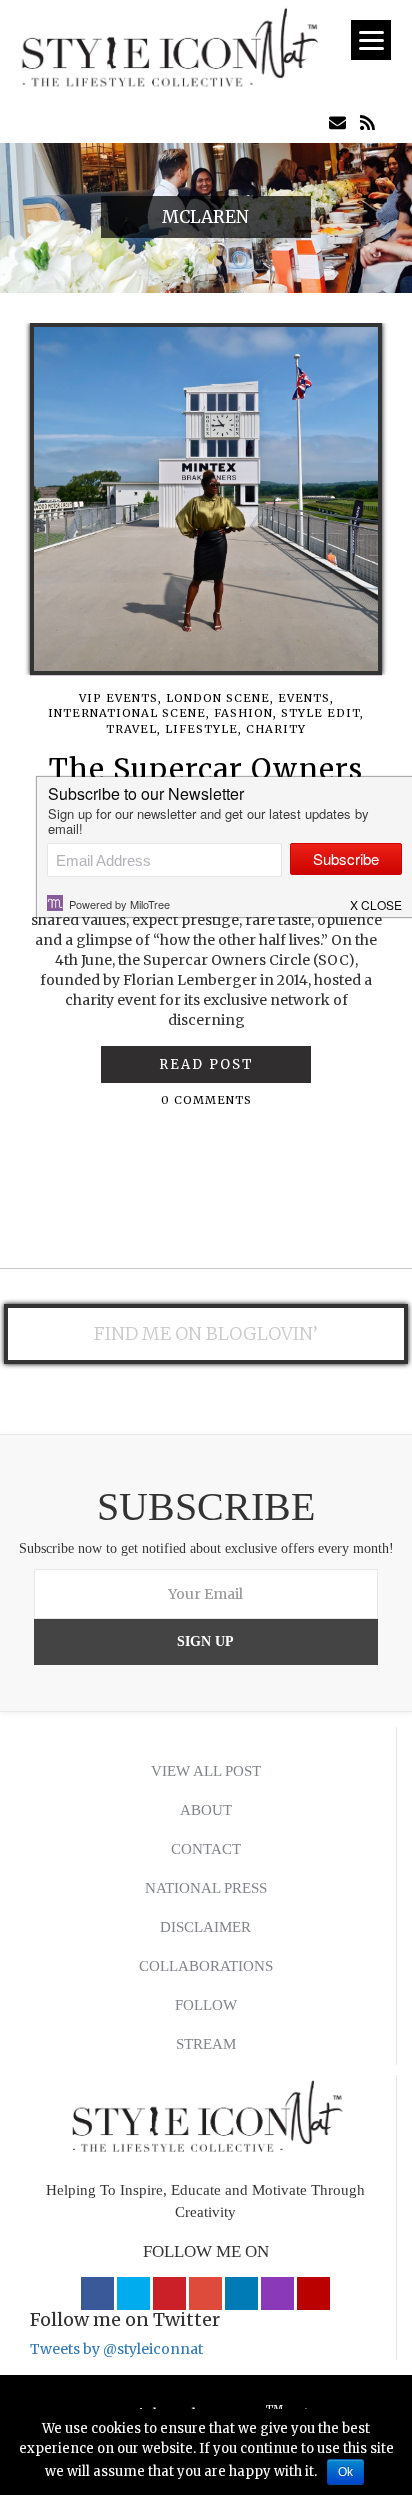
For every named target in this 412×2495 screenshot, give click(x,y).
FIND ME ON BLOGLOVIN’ (206, 1333)
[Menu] (371, 40)
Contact (206, 1849)
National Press (206, 1888)
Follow (206, 2005)
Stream (206, 2044)
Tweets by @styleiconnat (116, 2349)
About (206, 1810)
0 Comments (206, 1100)
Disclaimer (205, 1927)
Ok (345, 2472)
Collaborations (206, 1966)
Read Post (206, 1064)
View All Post (206, 1771)
